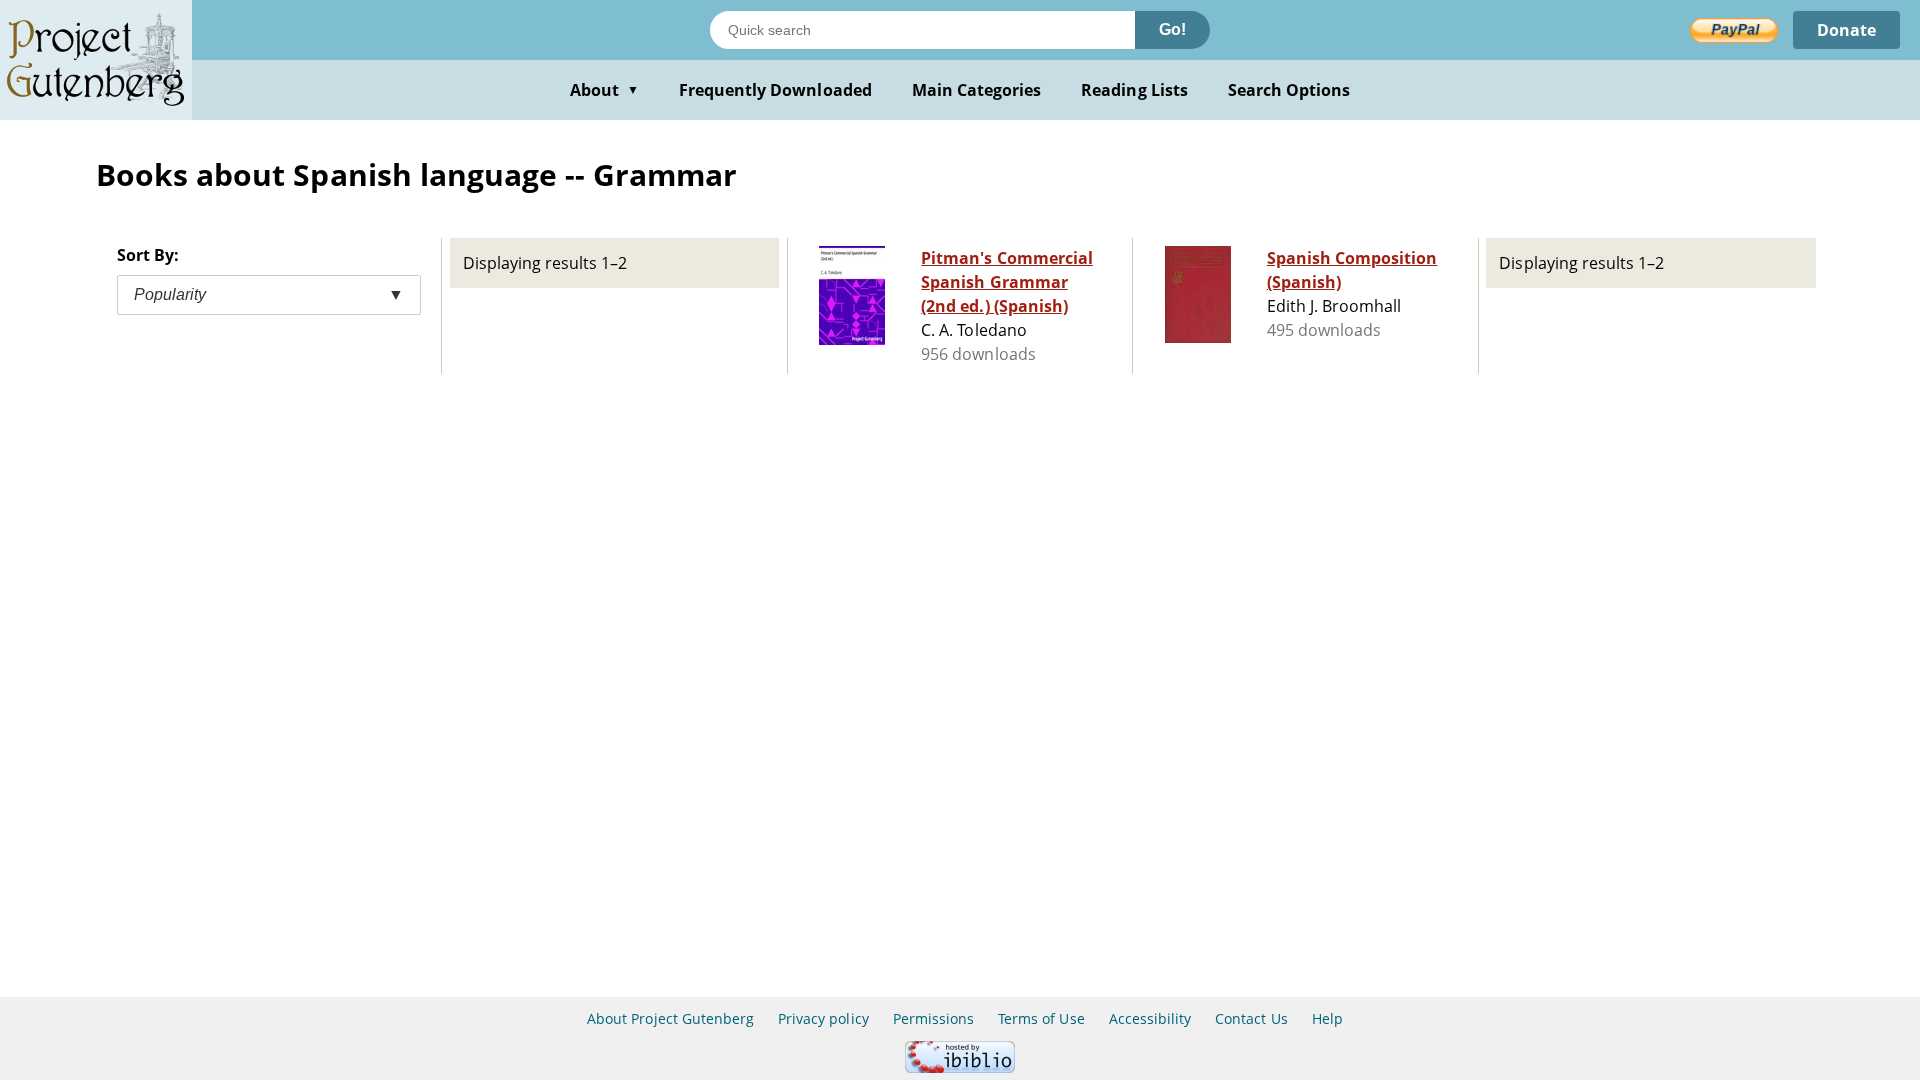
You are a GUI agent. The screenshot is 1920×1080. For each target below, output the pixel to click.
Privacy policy (823, 1018)
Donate (1846, 30)
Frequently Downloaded (775, 90)
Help (1327, 1018)
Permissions (933, 1018)
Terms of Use (1041, 1018)
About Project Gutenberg (670, 1018)
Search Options (1289, 90)
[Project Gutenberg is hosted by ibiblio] (960, 1067)
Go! (1172, 29)
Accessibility (1150, 1018)
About (604, 90)
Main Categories (977, 90)
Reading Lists (1134, 90)
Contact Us (1251, 1018)
